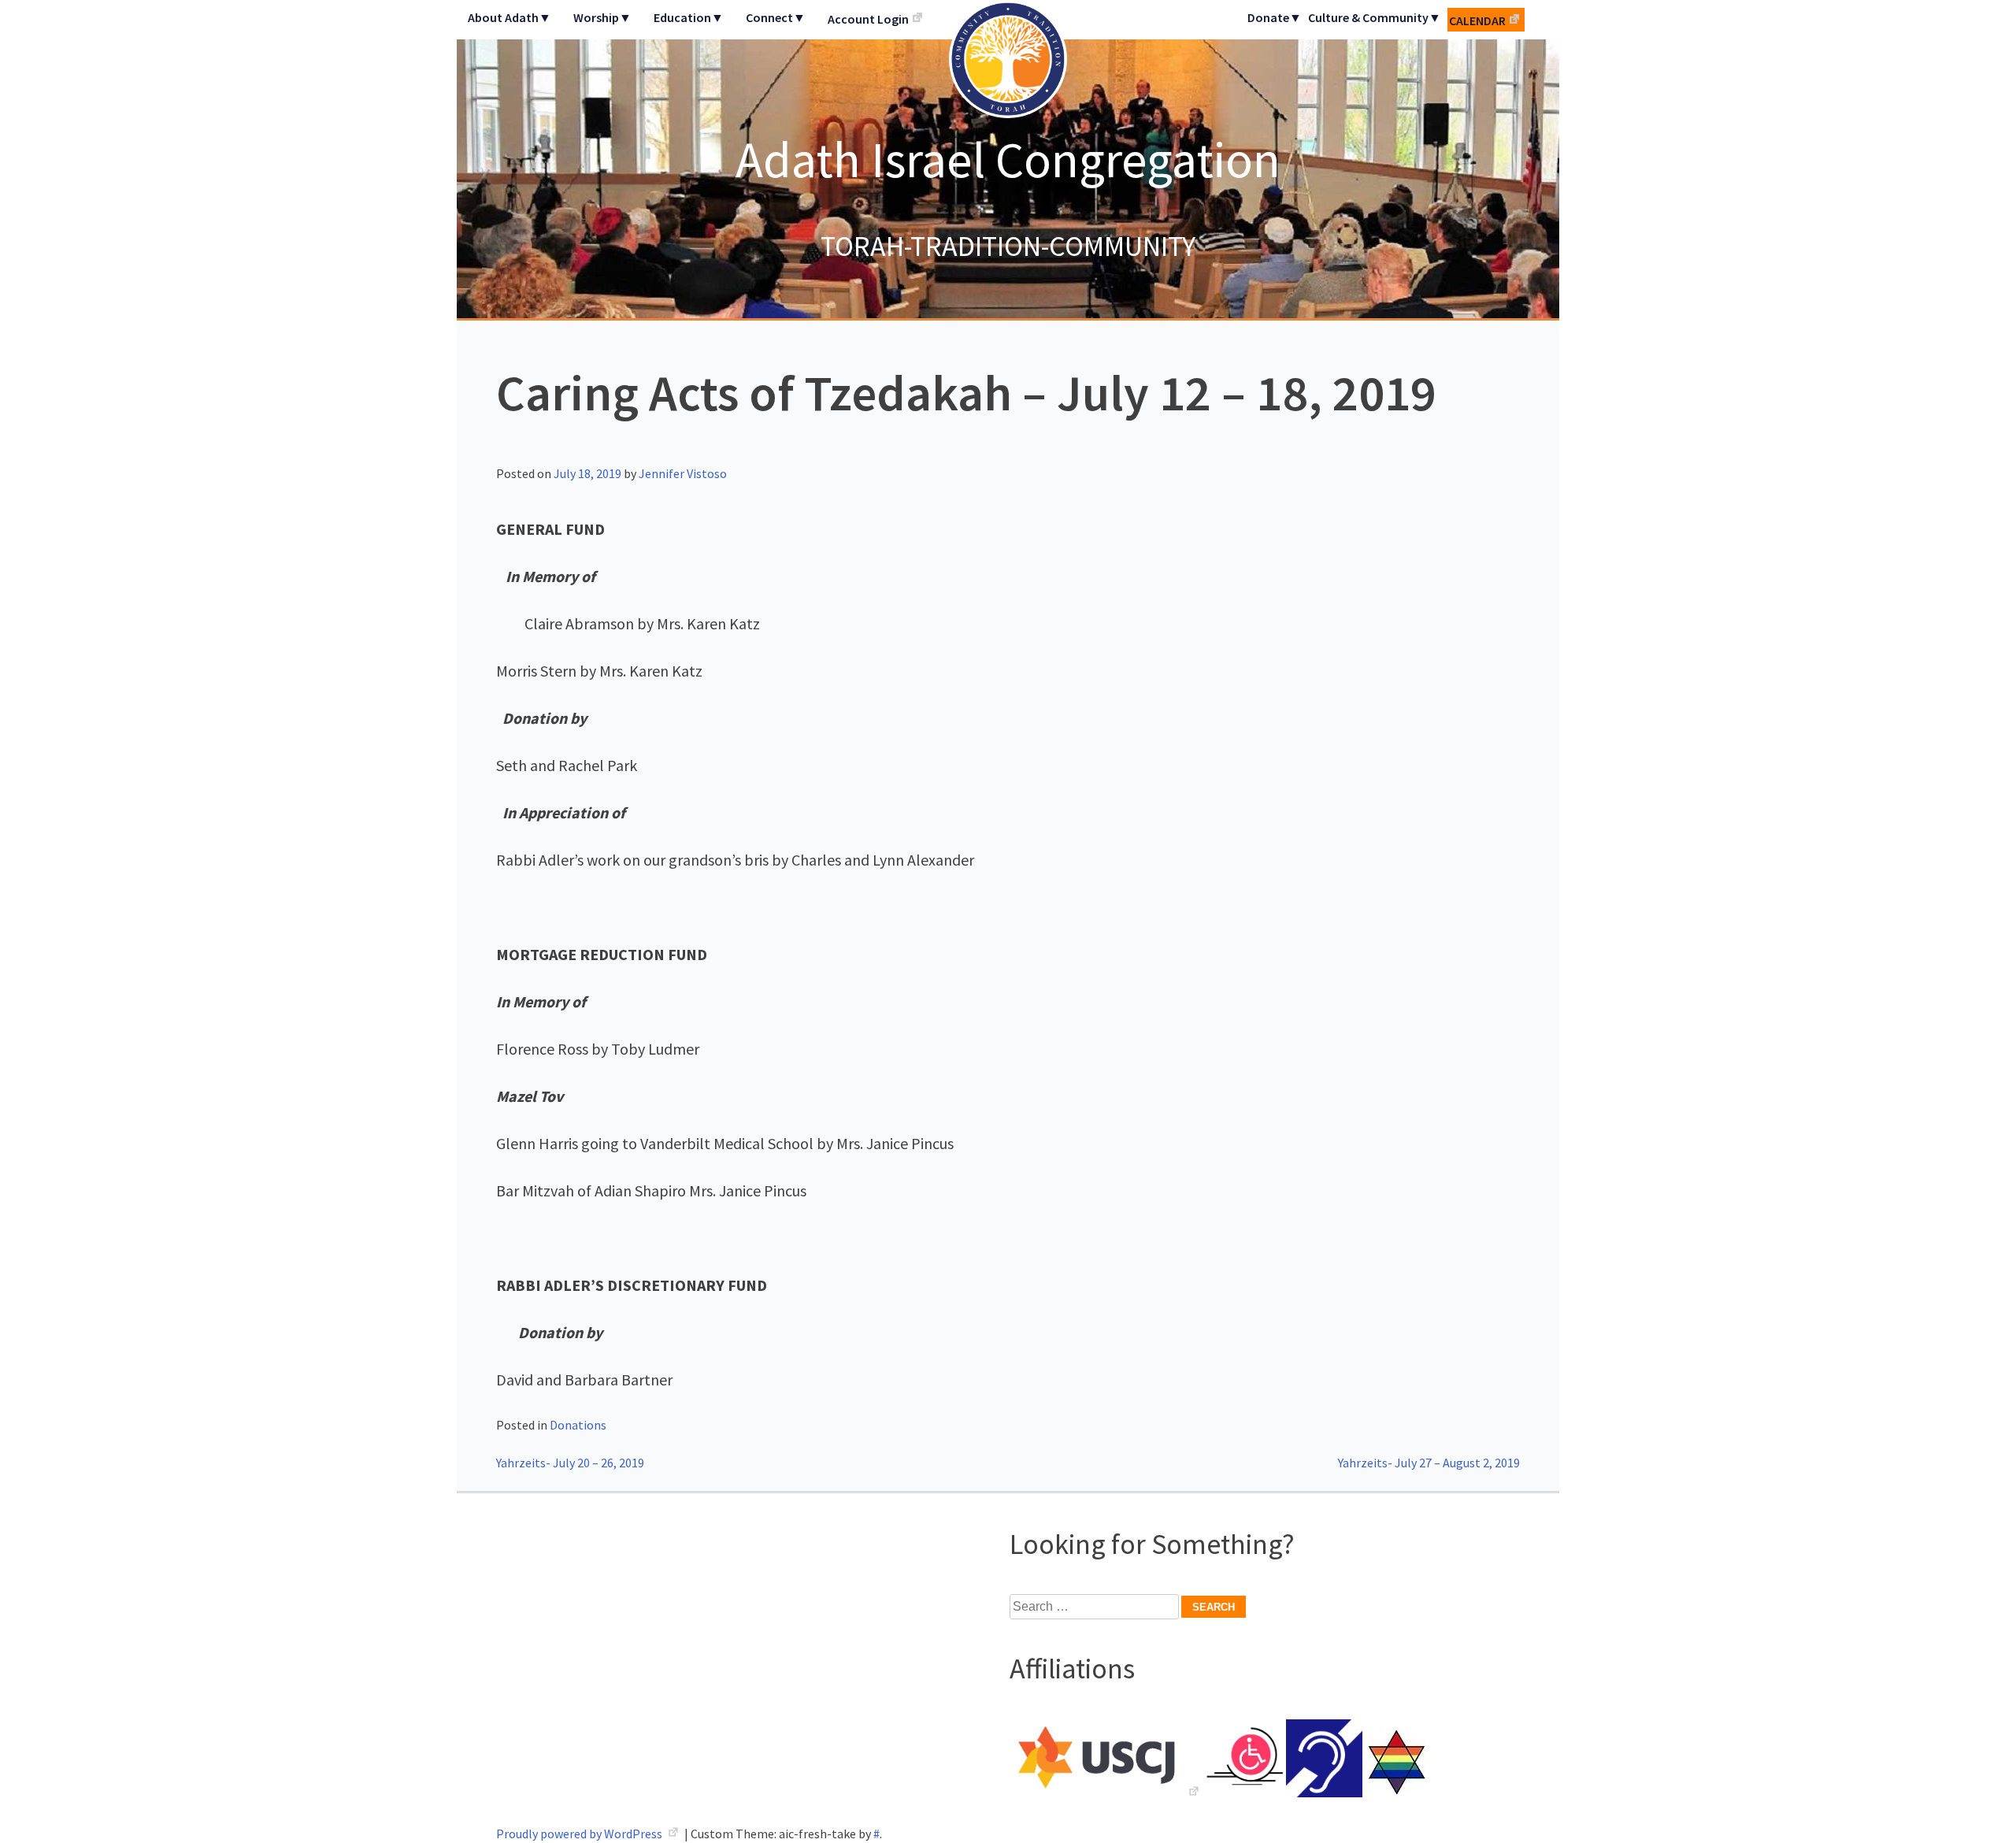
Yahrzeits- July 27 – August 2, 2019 (1429, 1463)
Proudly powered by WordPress (580, 1834)
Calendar (1477, 20)
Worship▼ (602, 17)
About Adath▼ (510, 17)
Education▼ (689, 17)
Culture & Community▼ (1375, 17)
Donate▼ (1275, 17)
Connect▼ (776, 17)
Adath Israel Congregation (1008, 159)
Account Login (868, 19)
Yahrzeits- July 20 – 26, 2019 (570, 1463)
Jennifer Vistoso (683, 473)
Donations (578, 1425)
